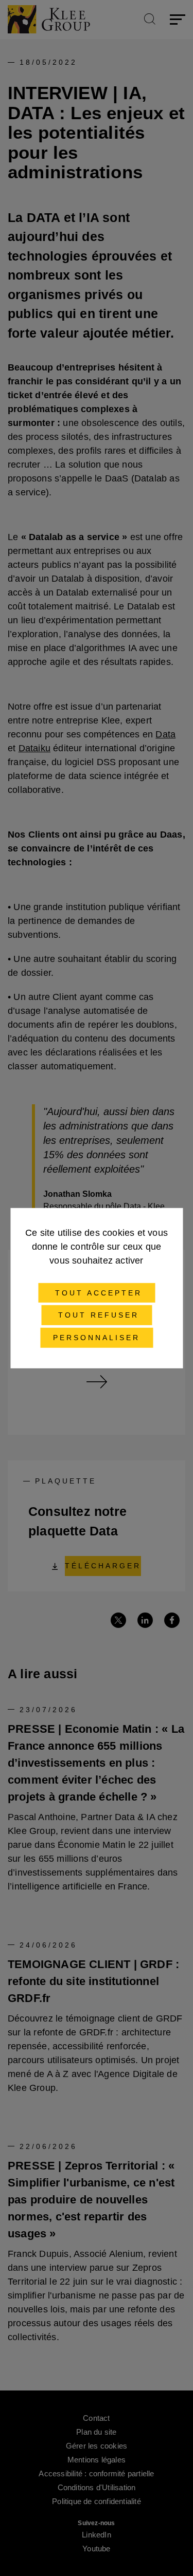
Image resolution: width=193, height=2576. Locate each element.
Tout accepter (97, 1292)
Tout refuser (97, 1315)
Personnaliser (97, 1338)
